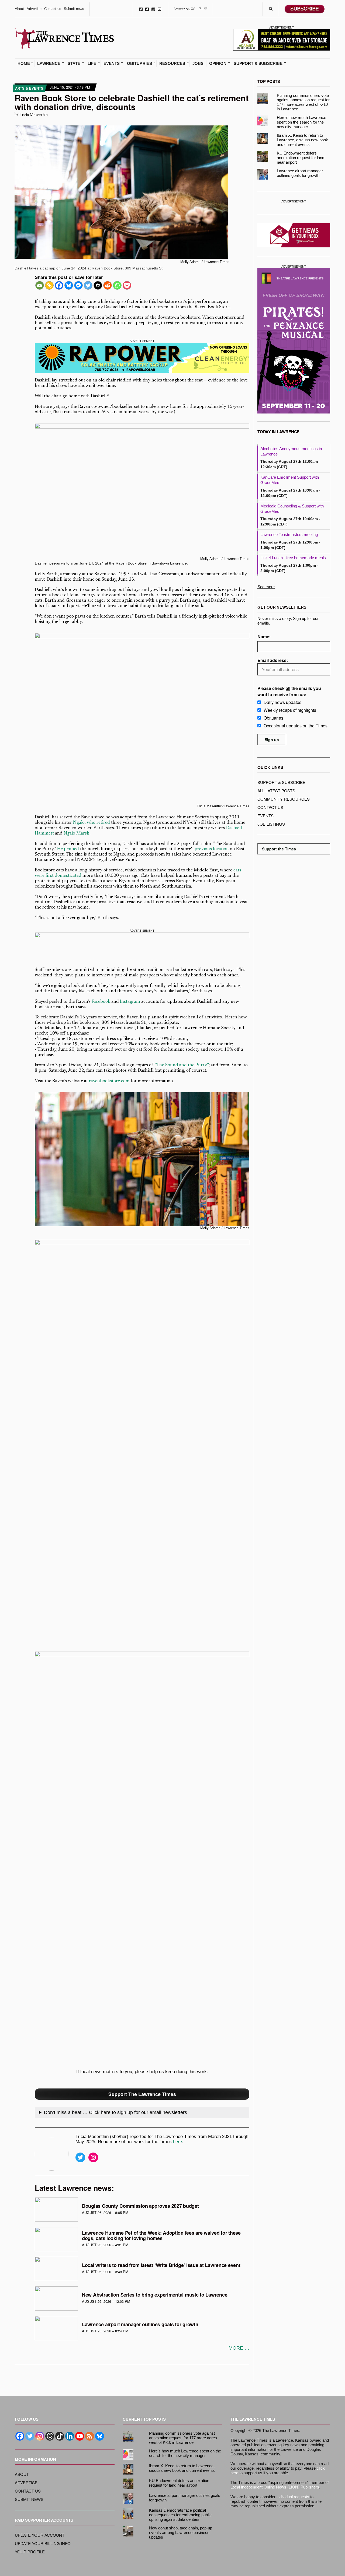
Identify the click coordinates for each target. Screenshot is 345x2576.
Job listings (271, 824)
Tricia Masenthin (34, 115)
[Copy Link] (49, 285)
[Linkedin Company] (70, 2436)
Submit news (74, 9)
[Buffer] (98, 285)
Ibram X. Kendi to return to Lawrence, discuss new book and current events (302, 140)
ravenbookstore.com (109, 1081)
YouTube (159, 9)
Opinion (218, 64)
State (74, 64)
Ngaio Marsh (77, 834)
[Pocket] (127, 285)
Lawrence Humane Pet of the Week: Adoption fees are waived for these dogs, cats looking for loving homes (161, 2235)
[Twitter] (88, 285)
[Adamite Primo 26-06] (282, 39)
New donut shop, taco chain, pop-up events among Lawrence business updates (181, 2533)
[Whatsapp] (117, 285)
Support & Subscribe (258, 64)
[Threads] (50, 2436)
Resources (172, 64)
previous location (212, 849)
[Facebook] (59, 285)
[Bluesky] (69, 285)
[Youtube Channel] (80, 2436)
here (177, 2142)
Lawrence (49, 64)
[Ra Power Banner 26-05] (142, 358)
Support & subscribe (281, 782)
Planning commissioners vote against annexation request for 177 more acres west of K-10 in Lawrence (303, 102)
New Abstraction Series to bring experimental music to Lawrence (155, 2295)
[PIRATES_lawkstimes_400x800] (294, 341)
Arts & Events (29, 88)
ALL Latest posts (276, 791)
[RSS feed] (90, 2436)
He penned (68, 849)
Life (92, 64)
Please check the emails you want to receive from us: (289, 691)
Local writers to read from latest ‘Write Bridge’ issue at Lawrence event (161, 2265)
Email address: (273, 660)
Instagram (153, 9)
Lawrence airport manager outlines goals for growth (140, 2324)
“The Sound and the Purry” (182, 1065)
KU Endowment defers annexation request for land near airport (301, 158)
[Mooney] (294, 205)
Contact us (53, 9)
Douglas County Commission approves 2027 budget (140, 2206)
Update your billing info (43, 2543)
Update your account (40, 2535)
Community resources (284, 799)
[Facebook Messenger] (78, 285)
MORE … (239, 2348)
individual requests (293, 2497)
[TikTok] (60, 2436)
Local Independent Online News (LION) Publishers (275, 2487)
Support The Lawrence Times (142, 2094)
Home (24, 64)
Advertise (34, 9)
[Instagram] (40, 2436)
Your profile (30, 2552)
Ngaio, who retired (92, 823)
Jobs (198, 64)
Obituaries (139, 64)
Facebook (141, 9)
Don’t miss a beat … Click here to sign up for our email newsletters (115, 2112)
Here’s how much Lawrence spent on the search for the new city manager (301, 122)
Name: (264, 637)
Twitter (147, 9)
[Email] (40, 285)
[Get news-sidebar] (294, 235)
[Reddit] (108, 285)
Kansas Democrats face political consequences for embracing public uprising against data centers (180, 2515)
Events (112, 64)
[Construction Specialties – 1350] (142, 947)
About (19, 9)
